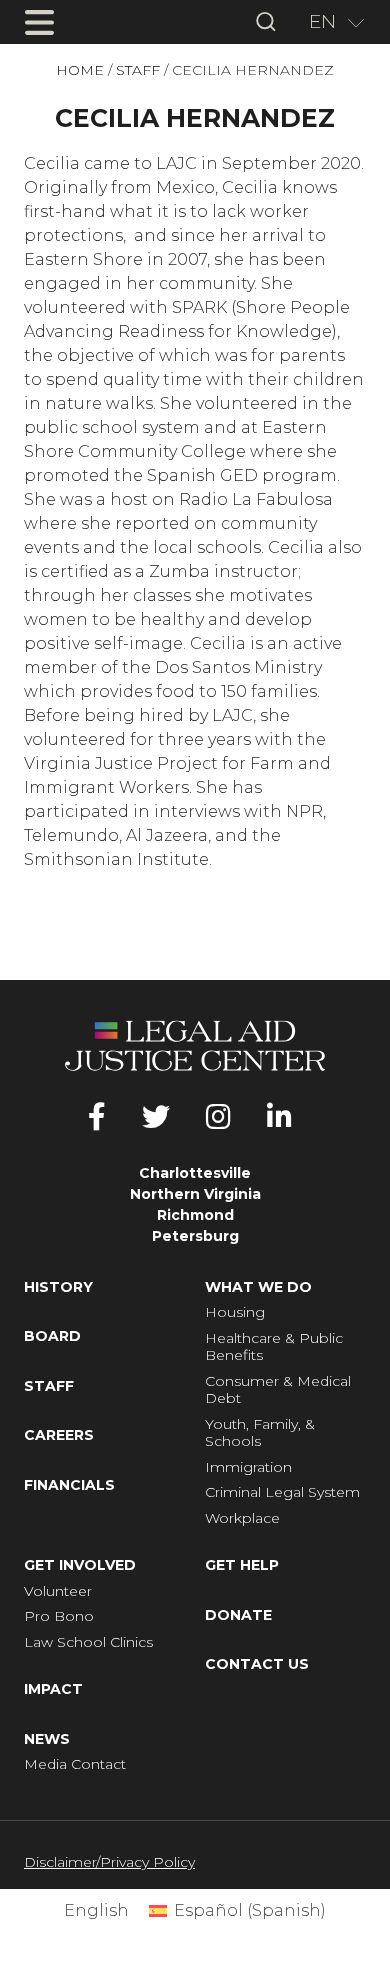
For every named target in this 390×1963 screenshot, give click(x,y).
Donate (238, 1615)
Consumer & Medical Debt (278, 1390)
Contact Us (257, 1664)
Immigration (248, 1467)
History (58, 1287)
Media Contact (75, 1764)
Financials (69, 1485)
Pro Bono (59, 1616)
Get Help (242, 1565)
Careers (59, 1435)
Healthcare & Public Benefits (274, 1347)
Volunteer (58, 1591)
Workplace (242, 1518)
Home (80, 70)
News (47, 1739)
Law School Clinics (88, 1642)
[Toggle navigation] (39, 22)
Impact (53, 1689)
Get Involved (80, 1565)
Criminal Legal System (282, 1492)
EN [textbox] (322, 21)
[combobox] (330, 22)
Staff (138, 70)
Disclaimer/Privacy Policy (109, 1862)
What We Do (258, 1287)
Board (52, 1336)
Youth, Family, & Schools (260, 1433)
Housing (235, 1312)
